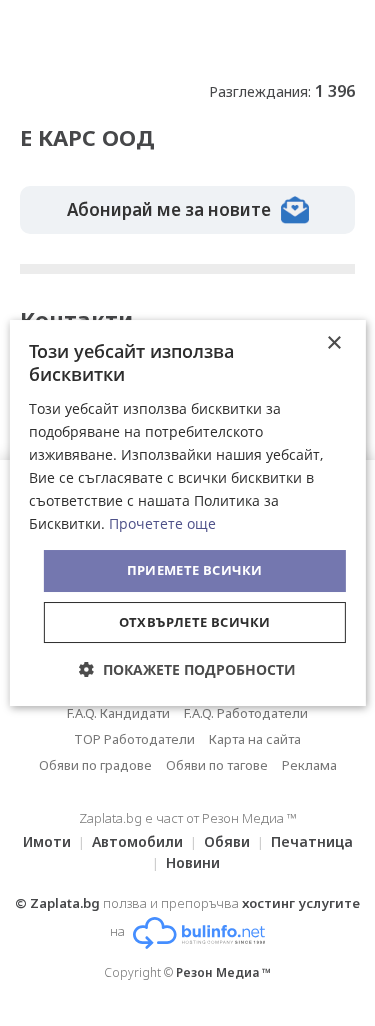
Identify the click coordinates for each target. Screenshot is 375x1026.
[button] (187, 669)
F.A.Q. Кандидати (118, 713)
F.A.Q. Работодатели (246, 713)
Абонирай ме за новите (169, 209)
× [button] (333, 343)
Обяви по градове (95, 765)
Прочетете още (162, 523)
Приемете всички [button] (195, 570)
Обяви (227, 841)
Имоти (47, 841)
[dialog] (187, 513)
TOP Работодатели (134, 739)
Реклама (309, 765)
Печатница (312, 841)
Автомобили (137, 841)
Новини (193, 862)
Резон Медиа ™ (223, 972)
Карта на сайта (255, 739)
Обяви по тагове (217, 765)
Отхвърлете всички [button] (195, 622)
